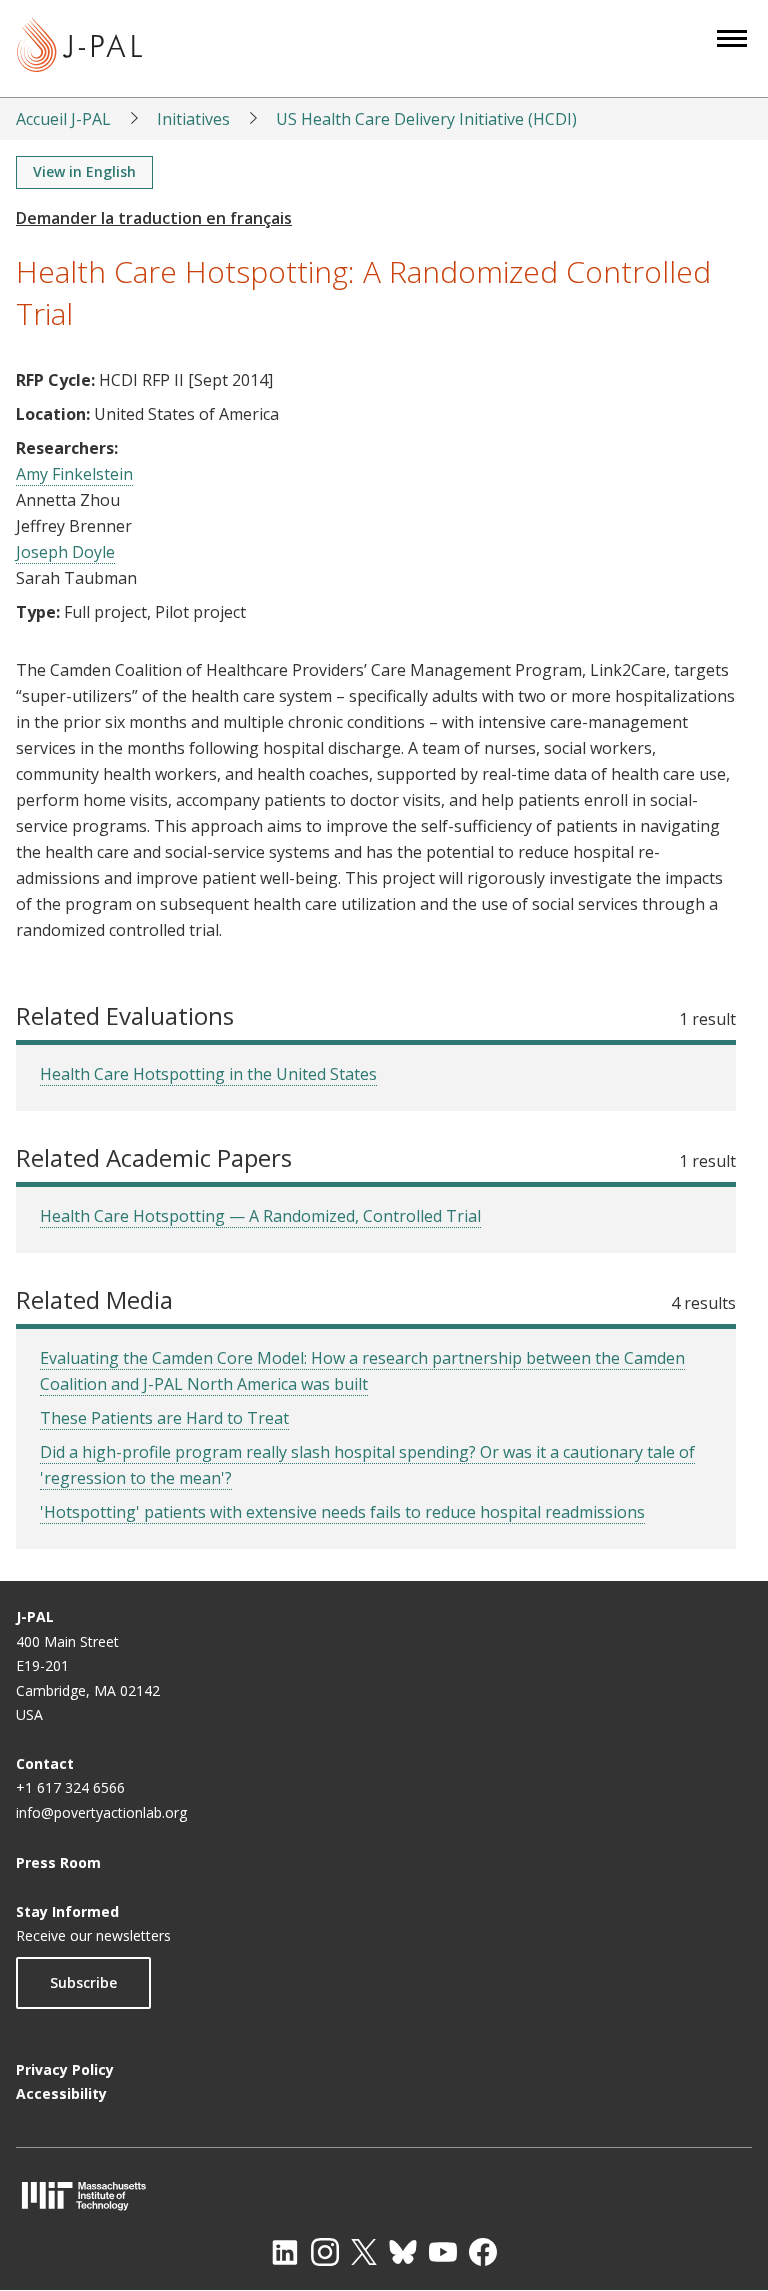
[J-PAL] (79, 48)
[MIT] (384, 2195)
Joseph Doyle (65, 552)
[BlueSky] (403, 2252)
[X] (364, 2252)
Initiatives (193, 119)
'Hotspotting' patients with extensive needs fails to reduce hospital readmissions (342, 1512)
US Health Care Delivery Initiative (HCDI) (426, 119)
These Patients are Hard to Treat (164, 1418)
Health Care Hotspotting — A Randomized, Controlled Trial (260, 1216)
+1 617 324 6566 (70, 1787)
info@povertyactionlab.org (101, 1812)
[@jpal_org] (325, 2252)
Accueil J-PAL (63, 119)
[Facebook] (483, 2252)
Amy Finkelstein (74, 474)
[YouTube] (443, 2252)
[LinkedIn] (285, 2252)
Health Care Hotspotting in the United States (208, 1074)
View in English (84, 171)
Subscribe (83, 1982)
